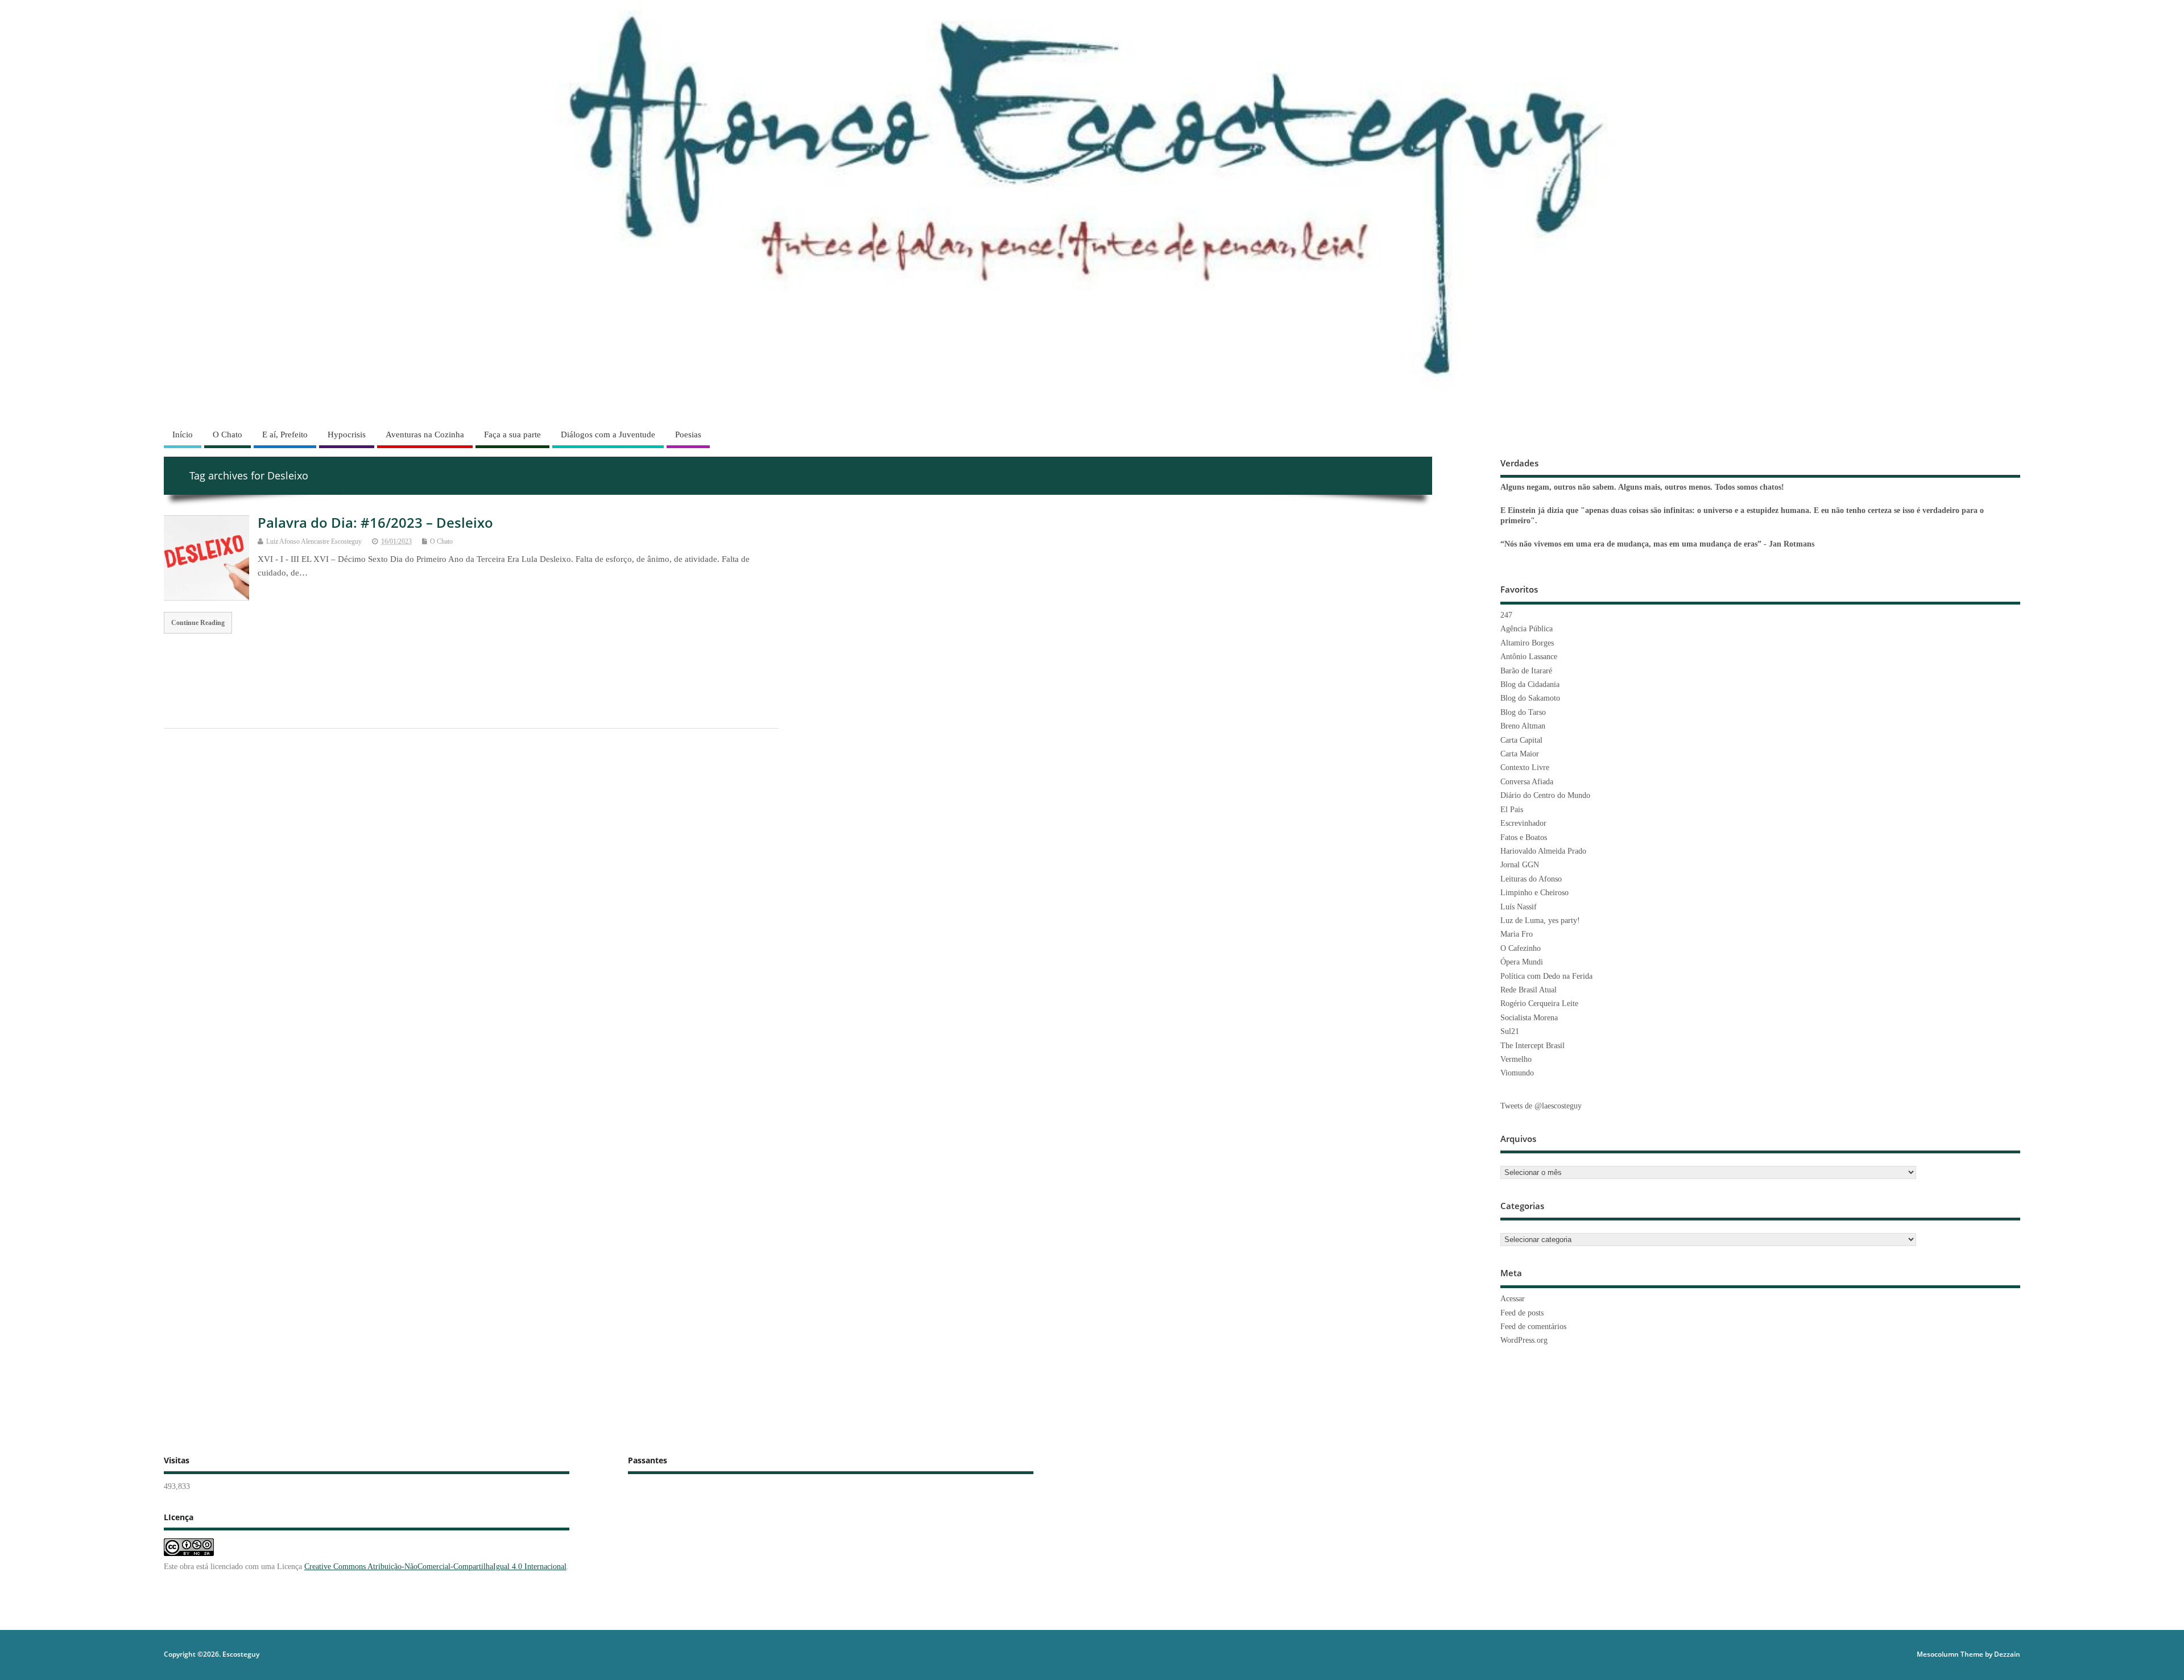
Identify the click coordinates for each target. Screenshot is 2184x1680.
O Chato (227, 435)
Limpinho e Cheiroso (1534, 893)
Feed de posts (1522, 1313)
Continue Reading (198, 623)
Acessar (1513, 1299)
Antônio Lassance (1529, 657)
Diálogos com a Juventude (608, 435)
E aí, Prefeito (285, 435)
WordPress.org (1524, 1340)
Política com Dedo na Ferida (1546, 976)
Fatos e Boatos (1524, 837)
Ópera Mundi (1522, 962)
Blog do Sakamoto (1530, 698)
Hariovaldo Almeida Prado (1543, 851)
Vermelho (1516, 1059)
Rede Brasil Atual (1529, 990)
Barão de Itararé (1526, 671)
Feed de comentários (1533, 1327)
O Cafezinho (1521, 948)
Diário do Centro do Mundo (1545, 795)
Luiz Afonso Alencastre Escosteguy (314, 541)
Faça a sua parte (512, 435)
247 (1506, 615)
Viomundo (1517, 1073)
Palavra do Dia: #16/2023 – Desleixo (375, 522)
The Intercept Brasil (1532, 1046)
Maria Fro (1517, 934)
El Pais (1512, 810)
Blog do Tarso (1523, 712)
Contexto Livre (1525, 767)
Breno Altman (1523, 726)
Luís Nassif (1519, 907)
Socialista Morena (1529, 1018)
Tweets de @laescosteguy (1541, 1106)
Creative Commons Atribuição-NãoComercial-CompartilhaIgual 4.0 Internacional (435, 1567)
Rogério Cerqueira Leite (1539, 1004)
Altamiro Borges (1527, 643)
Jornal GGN (1520, 865)
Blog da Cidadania (1530, 684)
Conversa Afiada (1527, 782)
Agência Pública (1527, 629)
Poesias (688, 435)
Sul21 (1510, 1031)
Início (183, 435)
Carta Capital (1521, 740)
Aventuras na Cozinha (425, 435)
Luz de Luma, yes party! (1540, 920)
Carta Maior (1520, 754)
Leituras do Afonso (1531, 879)
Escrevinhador (1523, 823)
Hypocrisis (347, 435)
